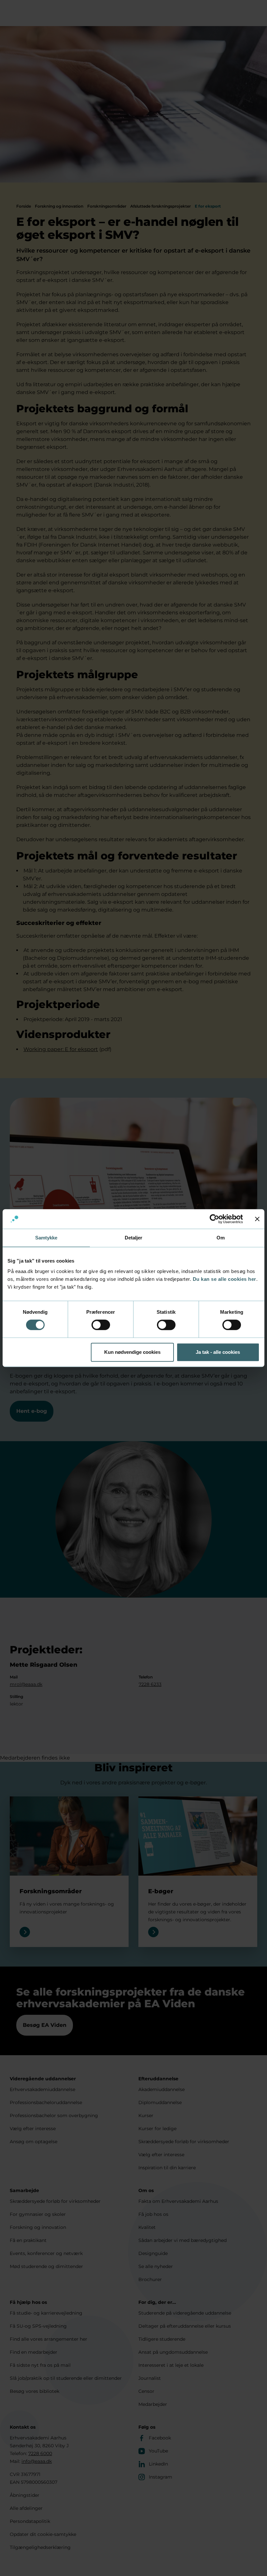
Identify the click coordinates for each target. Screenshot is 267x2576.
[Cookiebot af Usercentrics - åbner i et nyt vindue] (214, 1219)
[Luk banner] (257, 1219)
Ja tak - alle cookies (218, 1352)
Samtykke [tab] (46, 1238)
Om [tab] (221, 1238)
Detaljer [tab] (134, 1238)
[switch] (101, 1325)
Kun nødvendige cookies (132, 1352)
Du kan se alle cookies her (225, 1279)
